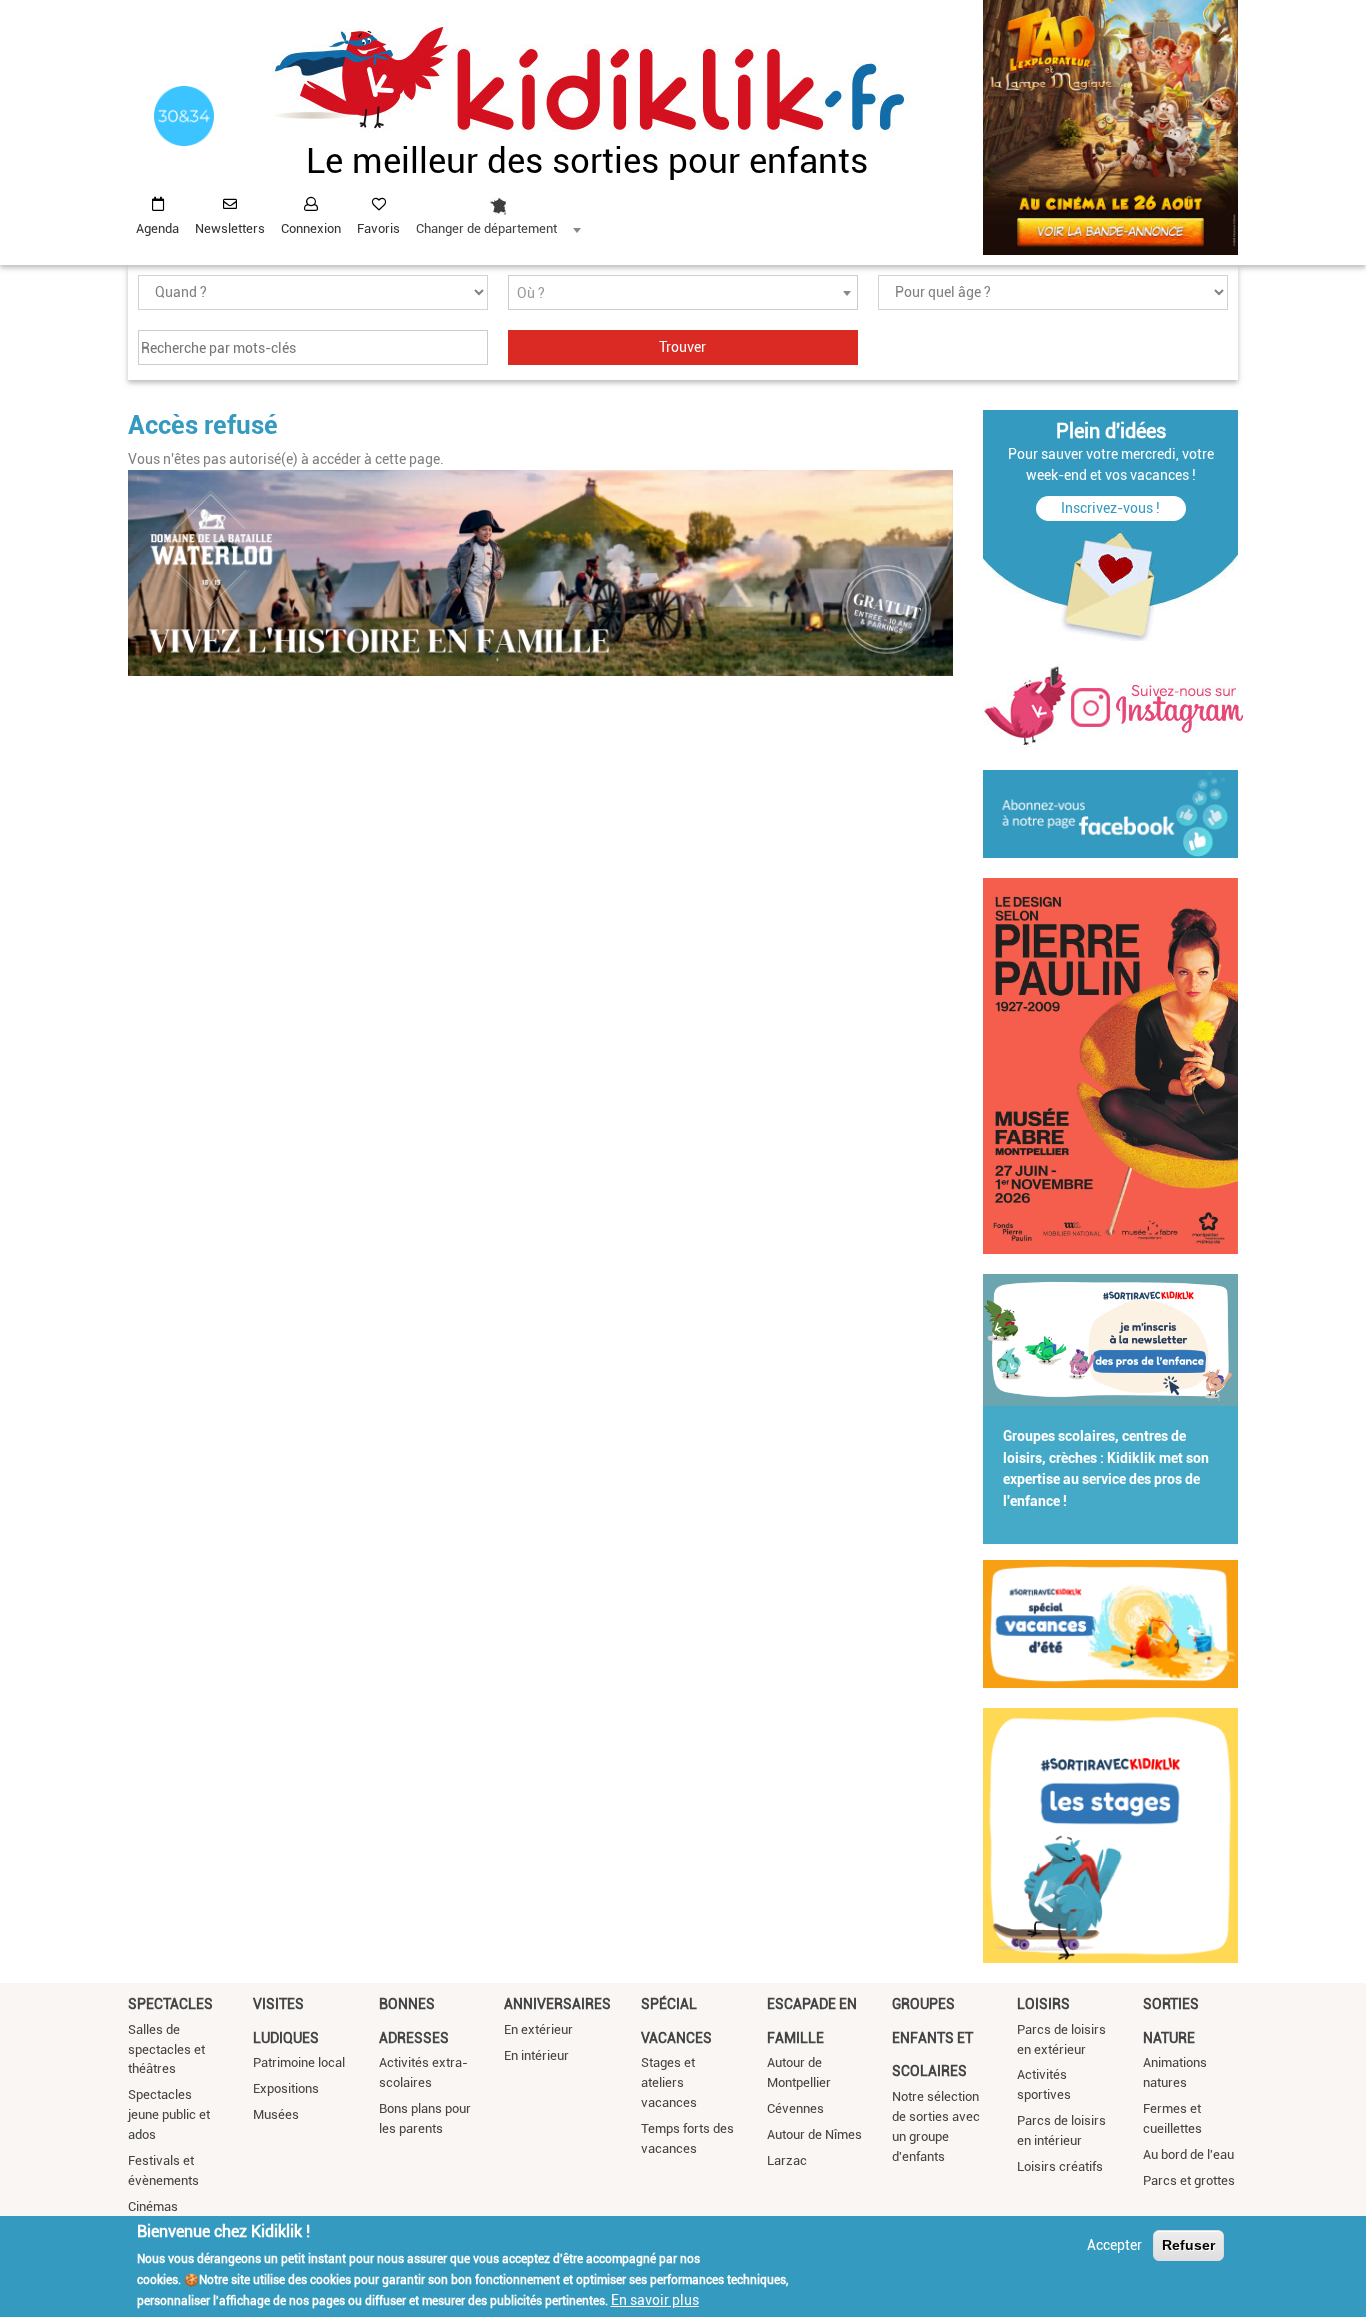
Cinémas (153, 2206)
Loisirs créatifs (1060, 2166)
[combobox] (498, 211)
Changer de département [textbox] (486, 228)
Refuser (1188, 2245)
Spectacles (170, 2004)
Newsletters (230, 228)
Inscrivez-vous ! (1110, 508)
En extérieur (538, 2029)
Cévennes (795, 2108)
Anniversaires (557, 2004)
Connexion (311, 228)
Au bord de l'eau (1188, 2154)
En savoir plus (655, 2300)
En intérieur (536, 2055)
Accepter (1114, 2245)
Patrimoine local (299, 2062)
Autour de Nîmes (814, 2134)
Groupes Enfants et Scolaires (932, 2037)
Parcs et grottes (1189, 2180)
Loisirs (1043, 2004)
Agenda (157, 228)
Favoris (378, 228)
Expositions (286, 2088)
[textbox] (683, 293)
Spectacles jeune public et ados (169, 2114)
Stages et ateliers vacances (669, 2082)
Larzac (787, 2160)
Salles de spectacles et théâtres (166, 2049)
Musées (276, 2114)
